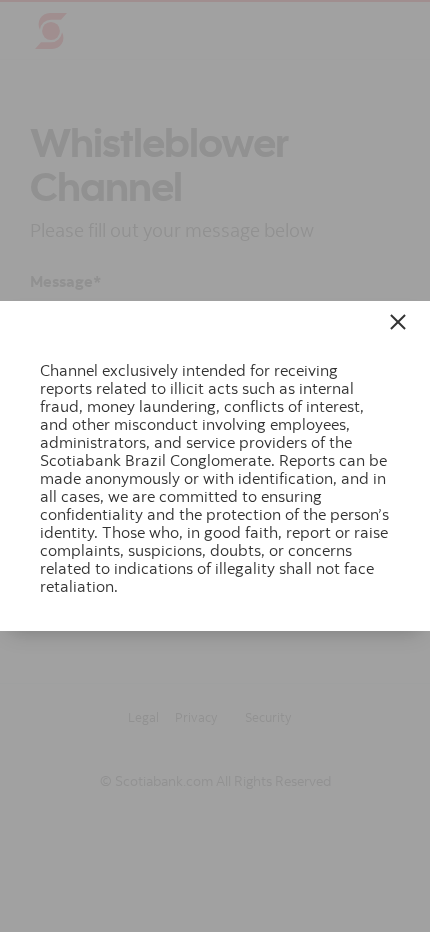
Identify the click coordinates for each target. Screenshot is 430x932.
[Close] (401, 322)
